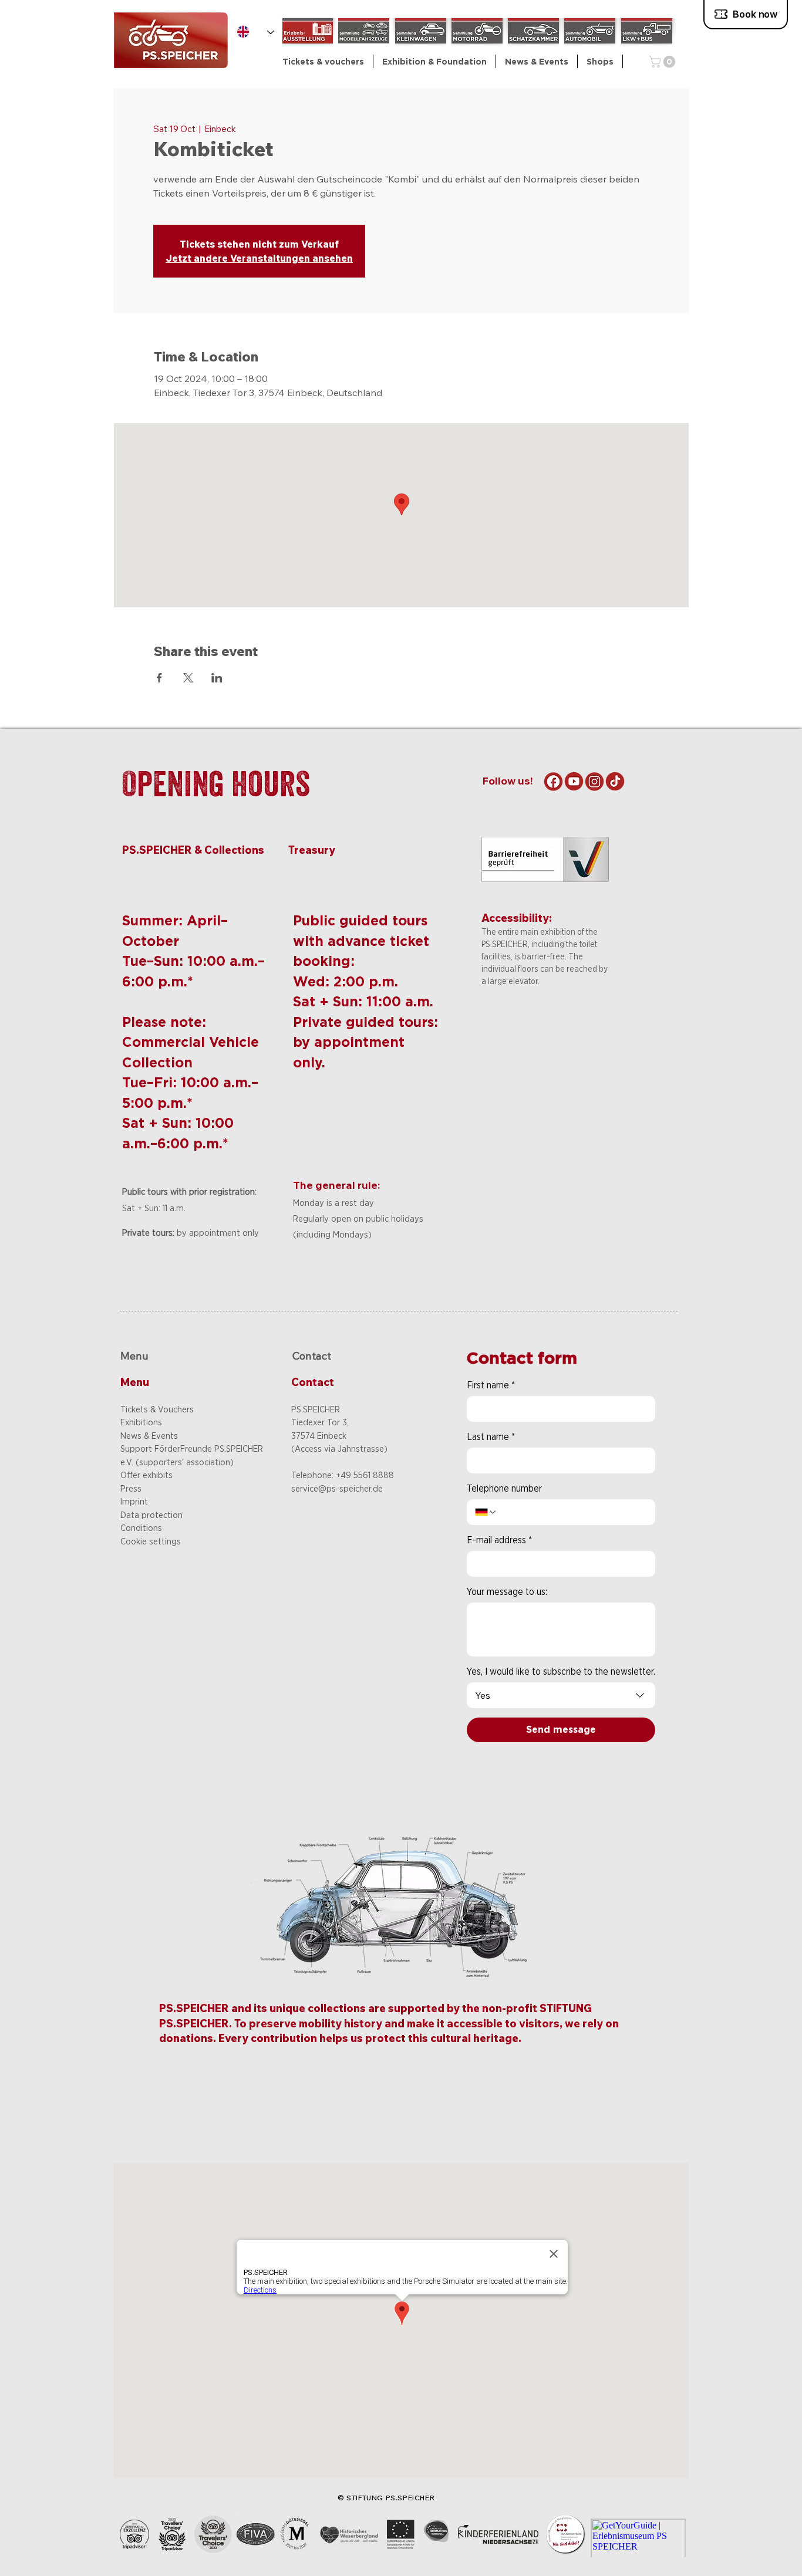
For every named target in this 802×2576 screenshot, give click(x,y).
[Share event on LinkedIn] (217, 678)
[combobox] (561, 1695)
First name (491, 1385)
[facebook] (553, 781)
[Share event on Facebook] (159, 678)
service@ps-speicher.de (337, 1489)
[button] (434, 61)
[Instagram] (594, 781)
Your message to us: (507, 1592)
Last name (491, 1437)
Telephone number (504, 1488)
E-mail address (499, 1540)
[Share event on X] (188, 678)
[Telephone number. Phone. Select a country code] (486, 1512)
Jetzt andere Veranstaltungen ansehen (259, 258)
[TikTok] (615, 781)
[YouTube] (574, 781)
